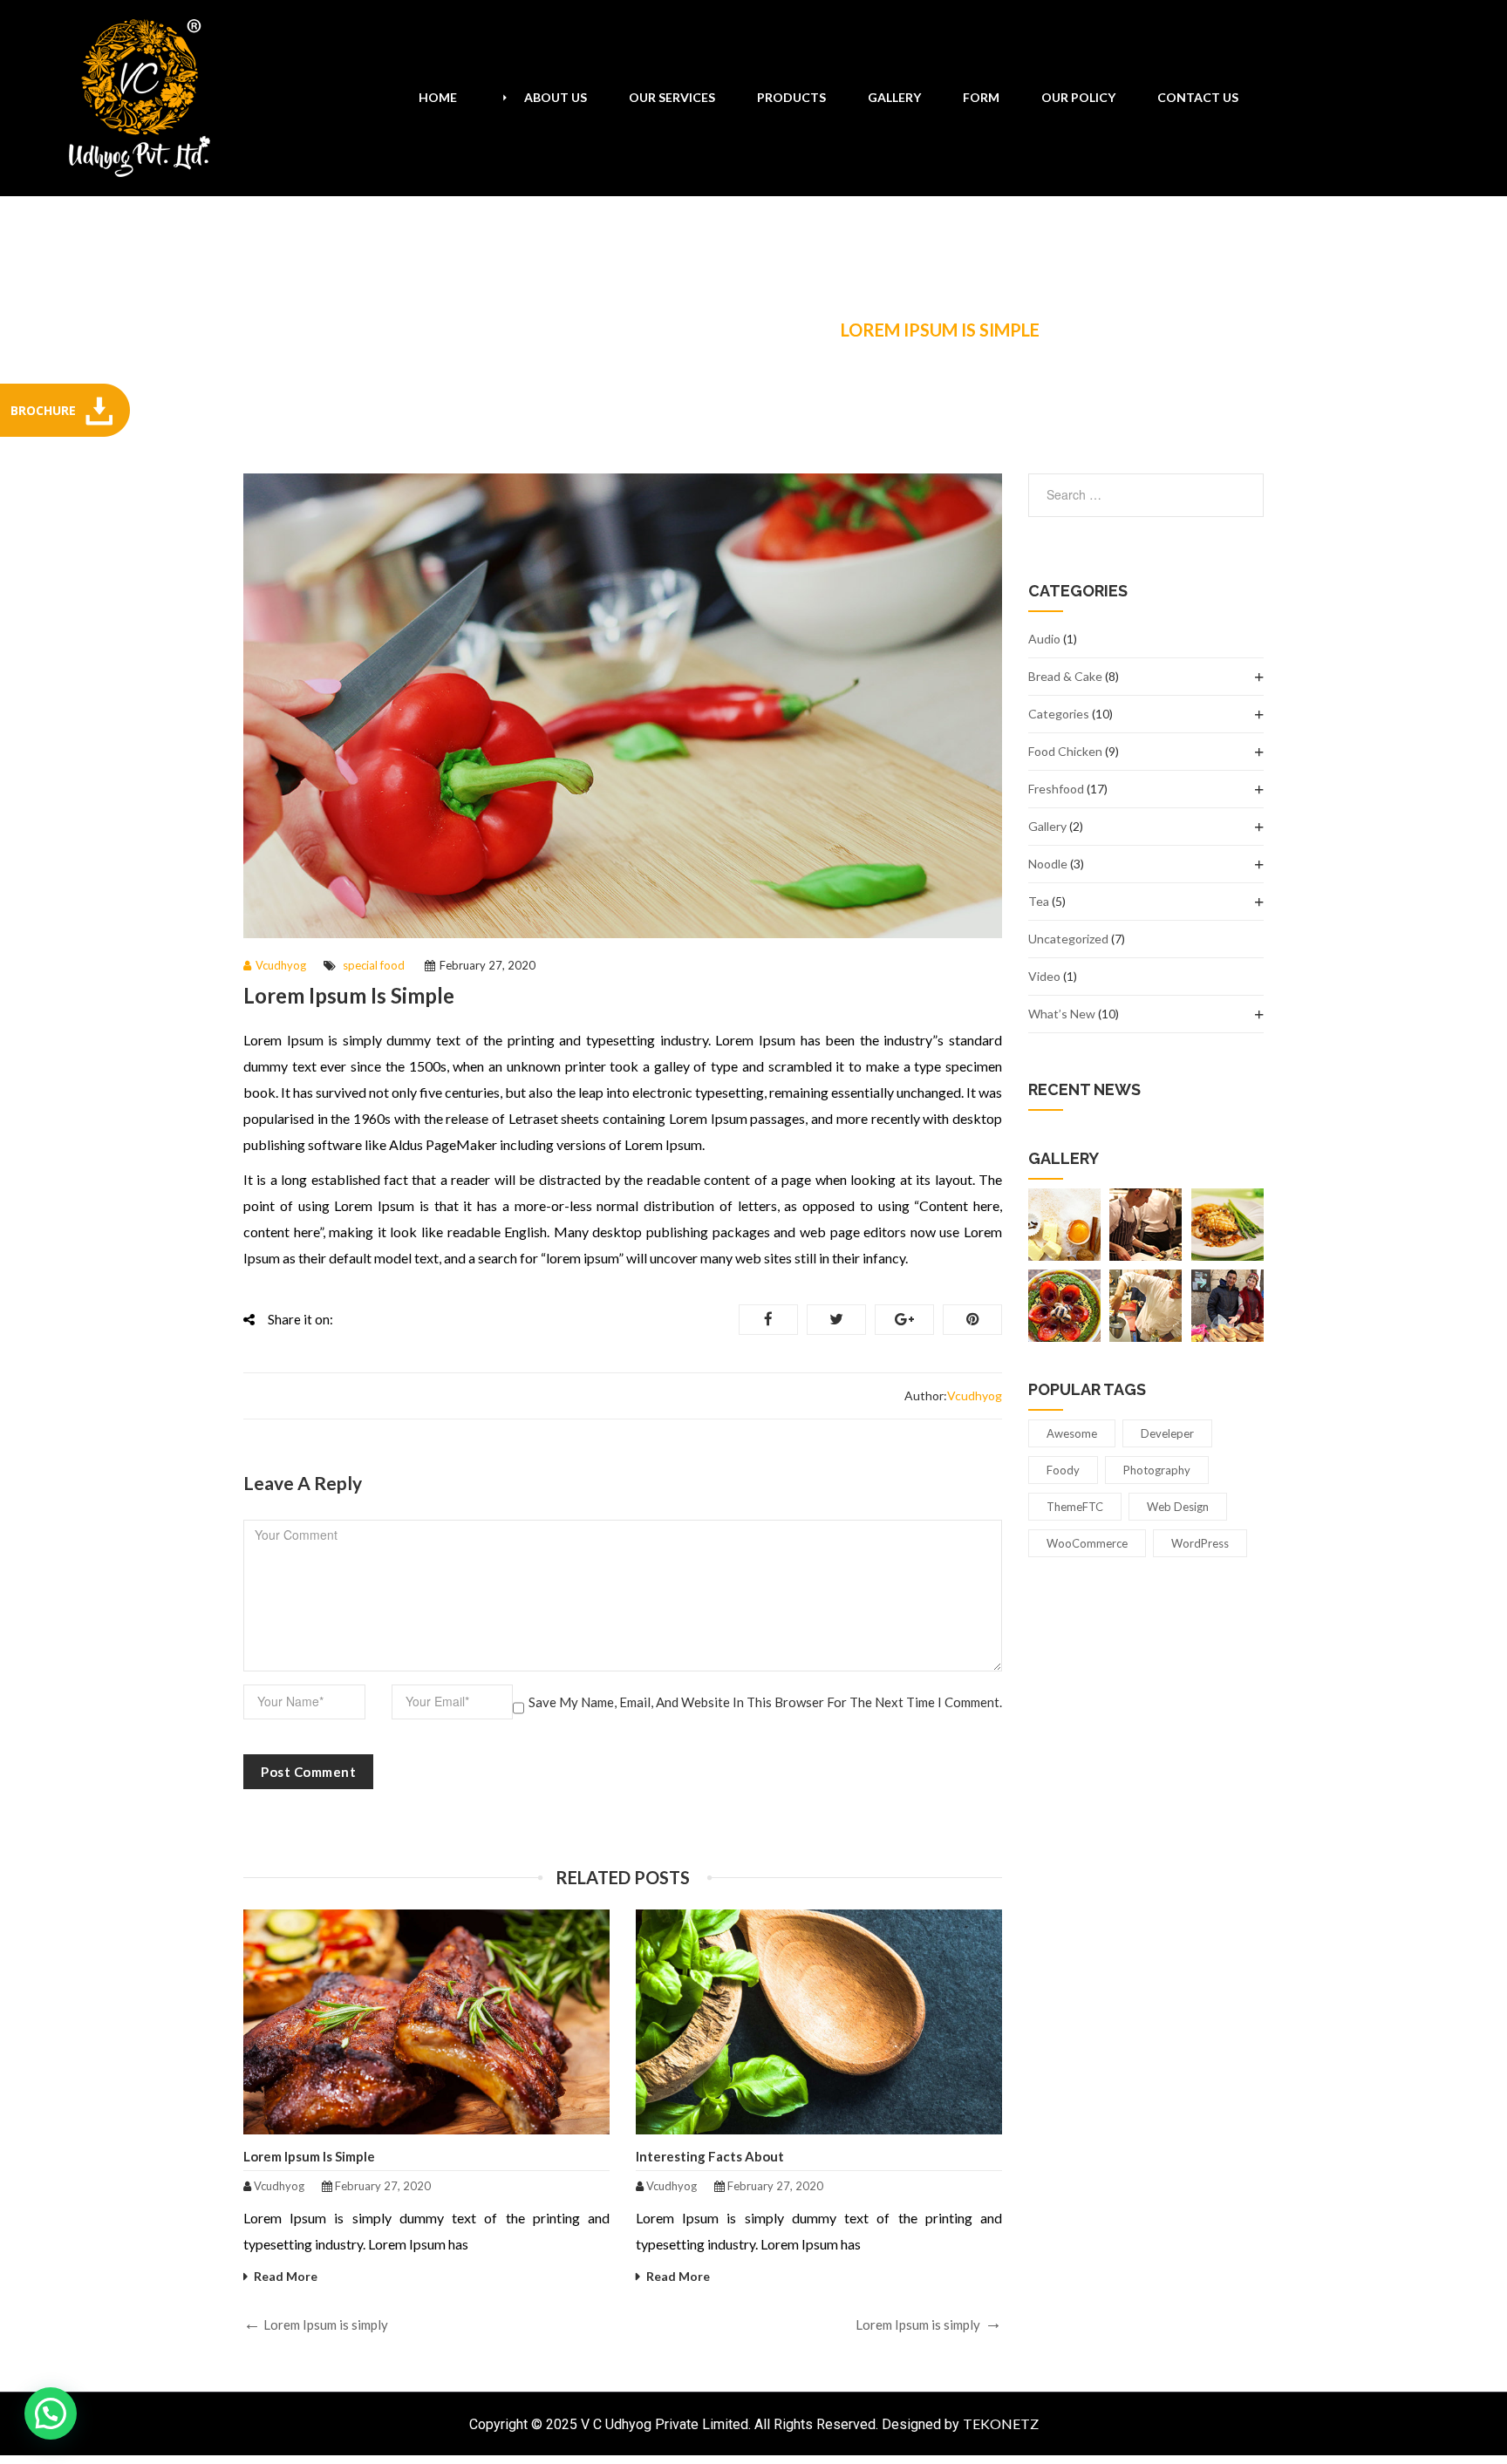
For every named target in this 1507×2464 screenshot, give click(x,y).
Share (768, 1320)
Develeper (1167, 1433)
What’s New (1062, 1014)
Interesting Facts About (710, 2156)
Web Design (1178, 1507)
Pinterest (972, 1320)
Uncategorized (1068, 939)
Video (1044, 976)
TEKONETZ (1001, 2423)
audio (1044, 639)
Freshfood (602, 330)
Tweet (836, 1320)
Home (493, 330)
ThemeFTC (1075, 1507)
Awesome (1072, 1433)
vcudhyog (281, 965)
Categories (1059, 714)
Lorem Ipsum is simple (309, 2156)
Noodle (1048, 864)
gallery (1047, 826)
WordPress (1200, 1543)
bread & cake (1065, 676)
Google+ (904, 1320)
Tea (1039, 901)
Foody (1063, 1470)
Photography (1157, 1470)
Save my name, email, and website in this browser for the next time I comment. (765, 1702)
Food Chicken (1065, 751)
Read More (286, 2276)
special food (747, 330)
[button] (51, 2413)
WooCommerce (1087, 1543)
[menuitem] (438, 98)
